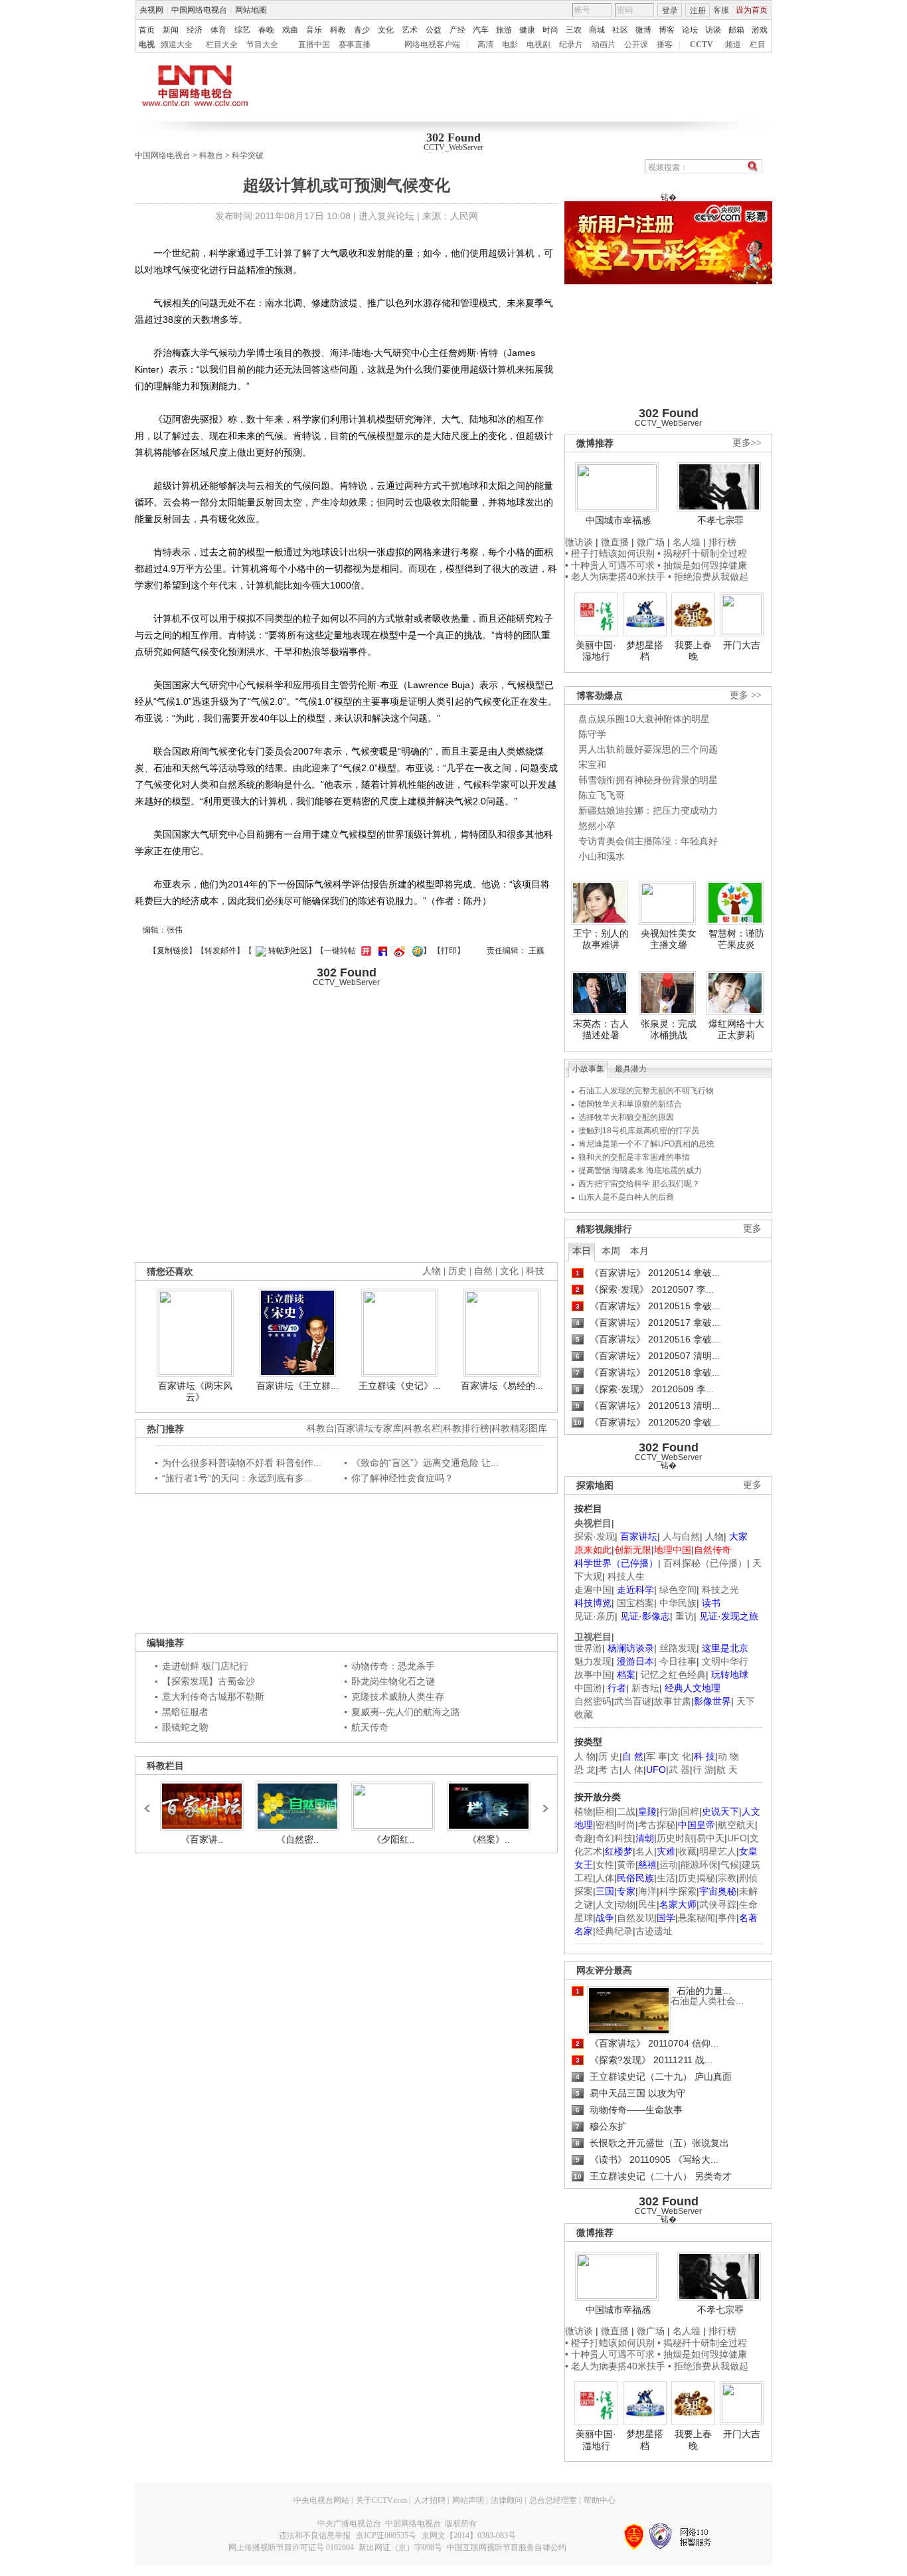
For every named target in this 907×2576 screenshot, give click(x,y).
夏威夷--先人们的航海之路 (406, 1712)
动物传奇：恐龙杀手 (393, 1666)
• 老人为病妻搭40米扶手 (615, 577)
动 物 (728, 1756)
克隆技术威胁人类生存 (398, 1697)
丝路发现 (678, 1648)
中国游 (588, 1688)
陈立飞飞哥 (602, 795)
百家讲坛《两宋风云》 (195, 1392)
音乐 (314, 30)
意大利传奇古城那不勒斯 (213, 1697)
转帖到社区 (288, 951)
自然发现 (635, 1918)
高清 (485, 45)
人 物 (585, 1756)
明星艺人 (718, 1851)
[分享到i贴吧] (381, 951)
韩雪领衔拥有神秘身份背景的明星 (648, 780)
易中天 (710, 1838)
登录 (670, 11)
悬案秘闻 (697, 1918)
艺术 (410, 30)
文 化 (681, 1756)
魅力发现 (593, 1661)
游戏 (760, 30)
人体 (605, 1878)
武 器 (679, 1770)
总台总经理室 (553, 2500)
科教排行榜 (466, 1428)
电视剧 (538, 45)
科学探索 (678, 1891)
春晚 (266, 30)
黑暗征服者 (185, 1712)
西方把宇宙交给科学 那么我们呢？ (639, 1184)
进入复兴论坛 (386, 216)
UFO (737, 1838)
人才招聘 (430, 2500)
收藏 (687, 1851)
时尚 (550, 30)
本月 (639, 1251)
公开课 (636, 45)
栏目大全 (222, 45)
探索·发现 (595, 1536)
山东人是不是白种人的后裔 (626, 1197)
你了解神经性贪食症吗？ (402, 1478)
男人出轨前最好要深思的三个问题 (648, 749)
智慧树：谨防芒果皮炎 (736, 939)
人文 (605, 1904)
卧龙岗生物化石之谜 (393, 1681)
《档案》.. (489, 1839)
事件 (727, 1918)
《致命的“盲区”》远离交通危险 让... (425, 1463)
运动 (669, 1865)
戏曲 (290, 30)
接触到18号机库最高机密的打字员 (639, 1131)
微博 (643, 30)
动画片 (604, 45)
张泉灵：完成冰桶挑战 (669, 1030)
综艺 (242, 30)
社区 (620, 30)
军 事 (657, 1756)
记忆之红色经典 (673, 1675)
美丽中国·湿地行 (596, 651)
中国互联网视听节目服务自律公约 (507, 2547)
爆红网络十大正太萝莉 (736, 1030)
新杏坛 (645, 1688)
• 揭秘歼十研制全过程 (702, 553)
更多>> (747, 443)
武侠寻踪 (718, 1904)
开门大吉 (742, 645)
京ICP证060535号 (386, 2535)
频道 (733, 45)
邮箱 (736, 30)
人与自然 (681, 1536)
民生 (647, 1904)
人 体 (633, 1770)
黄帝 (626, 1865)
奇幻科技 (614, 1838)
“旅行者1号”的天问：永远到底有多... (237, 1478)
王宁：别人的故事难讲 (601, 939)
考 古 (609, 1770)
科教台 (211, 155)
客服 (721, 10)
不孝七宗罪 (720, 520)
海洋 (647, 1891)
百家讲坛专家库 (369, 1428)
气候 (730, 1865)
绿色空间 (678, 1590)
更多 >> (746, 695)
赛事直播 (355, 45)
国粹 (690, 1811)
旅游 (504, 30)
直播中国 (314, 45)
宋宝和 (592, 765)
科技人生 (626, 1576)
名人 (645, 1851)
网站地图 (251, 10)
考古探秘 (657, 1825)
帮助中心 (600, 2500)
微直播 (615, 542)
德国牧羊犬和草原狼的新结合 (630, 1104)
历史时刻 (675, 1838)
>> (542, 1802)
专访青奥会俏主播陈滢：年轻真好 (648, 841)
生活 (666, 1878)
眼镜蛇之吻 (185, 1727)
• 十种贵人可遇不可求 (611, 565)
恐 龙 (585, 1770)
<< (151, 1802)
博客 (667, 30)
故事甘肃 (673, 1701)
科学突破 (248, 155)
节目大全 (262, 45)
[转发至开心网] (365, 951)
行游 (669, 1811)
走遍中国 (593, 1590)
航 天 (727, 1770)
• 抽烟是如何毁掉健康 (702, 565)
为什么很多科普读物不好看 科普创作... (242, 1463)
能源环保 (699, 1865)
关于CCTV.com (381, 2500)
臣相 (605, 1811)
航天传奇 (370, 1727)
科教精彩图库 (519, 1428)
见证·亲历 (595, 1616)
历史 (457, 1271)
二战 (626, 1811)
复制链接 (173, 951)
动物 (626, 1904)
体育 (218, 30)
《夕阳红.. (393, 1839)
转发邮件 (220, 951)
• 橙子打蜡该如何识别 (610, 553)
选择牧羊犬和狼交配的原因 (626, 1117)
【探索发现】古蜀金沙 (208, 1681)
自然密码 (593, 1701)
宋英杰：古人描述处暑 (601, 1030)
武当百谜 (633, 1701)
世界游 (588, 1648)
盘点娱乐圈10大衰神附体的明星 (644, 719)
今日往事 (678, 1661)
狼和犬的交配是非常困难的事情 (634, 1157)
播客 (665, 45)
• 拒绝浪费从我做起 (708, 577)
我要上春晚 (693, 651)
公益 (434, 30)
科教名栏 (422, 1428)
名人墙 (687, 542)
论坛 (690, 30)
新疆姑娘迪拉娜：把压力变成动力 (648, 810)
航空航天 (736, 1825)
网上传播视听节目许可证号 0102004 (291, 2547)
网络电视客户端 (432, 45)
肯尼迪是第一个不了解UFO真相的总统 (646, 1144)
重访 (685, 1616)
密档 (605, 1825)
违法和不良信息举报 (315, 2535)
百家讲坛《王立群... (297, 1386)
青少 (362, 30)
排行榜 (722, 542)
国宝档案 (635, 1603)
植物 (584, 1811)
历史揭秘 (697, 1878)
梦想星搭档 (645, 651)
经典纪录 (614, 1931)
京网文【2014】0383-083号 (469, 2535)
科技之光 (720, 1590)
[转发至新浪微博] (398, 951)
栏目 (758, 45)
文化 (386, 30)
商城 (597, 30)
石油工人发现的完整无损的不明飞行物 (646, 1091)
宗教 (727, 1878)
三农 (574, 30)
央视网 (151, 10)
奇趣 (584, 1838)
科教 (338, 30)
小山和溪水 (602, 856)
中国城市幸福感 (618, 520)
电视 (147, 45)
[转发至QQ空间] (416, 951)
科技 (535, 1271)
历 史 (609, 1756)
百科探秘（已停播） (705, 1563)
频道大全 (177, 45)
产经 (457, 30)
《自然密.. (297, 1839)
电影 (510, 45)
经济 (195, 30)
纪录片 (571, 45)
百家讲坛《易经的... (502, 1386)
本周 (611, 1251)
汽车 (481, 30)
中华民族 (678, 1603)
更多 (752, 1229)
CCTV (701, 45)
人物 (714, 1536)
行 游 (703, 1770)
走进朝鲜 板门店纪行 (205, 1666)
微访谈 (579, 542)
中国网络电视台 (199, 10)
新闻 (171, 30)
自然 (483, 1271)
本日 (582, 1251)
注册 (698, 11)
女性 (605, 1865)
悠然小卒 (597, 826)
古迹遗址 (654, 1931)
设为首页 (752, 10)
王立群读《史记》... (400, 1386)
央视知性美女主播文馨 (669, 939)
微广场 (651, 542)
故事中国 (593, 1675)
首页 (147, 30)
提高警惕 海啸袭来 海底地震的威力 (640, 1170)
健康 (527, 30)
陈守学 (592, 734)
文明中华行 (725, 1661)
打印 (449, 951)
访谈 (713, 30)
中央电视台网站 (321, 2500)
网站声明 (468, 2500)
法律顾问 (507, 2500)
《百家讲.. (202, 1839)
